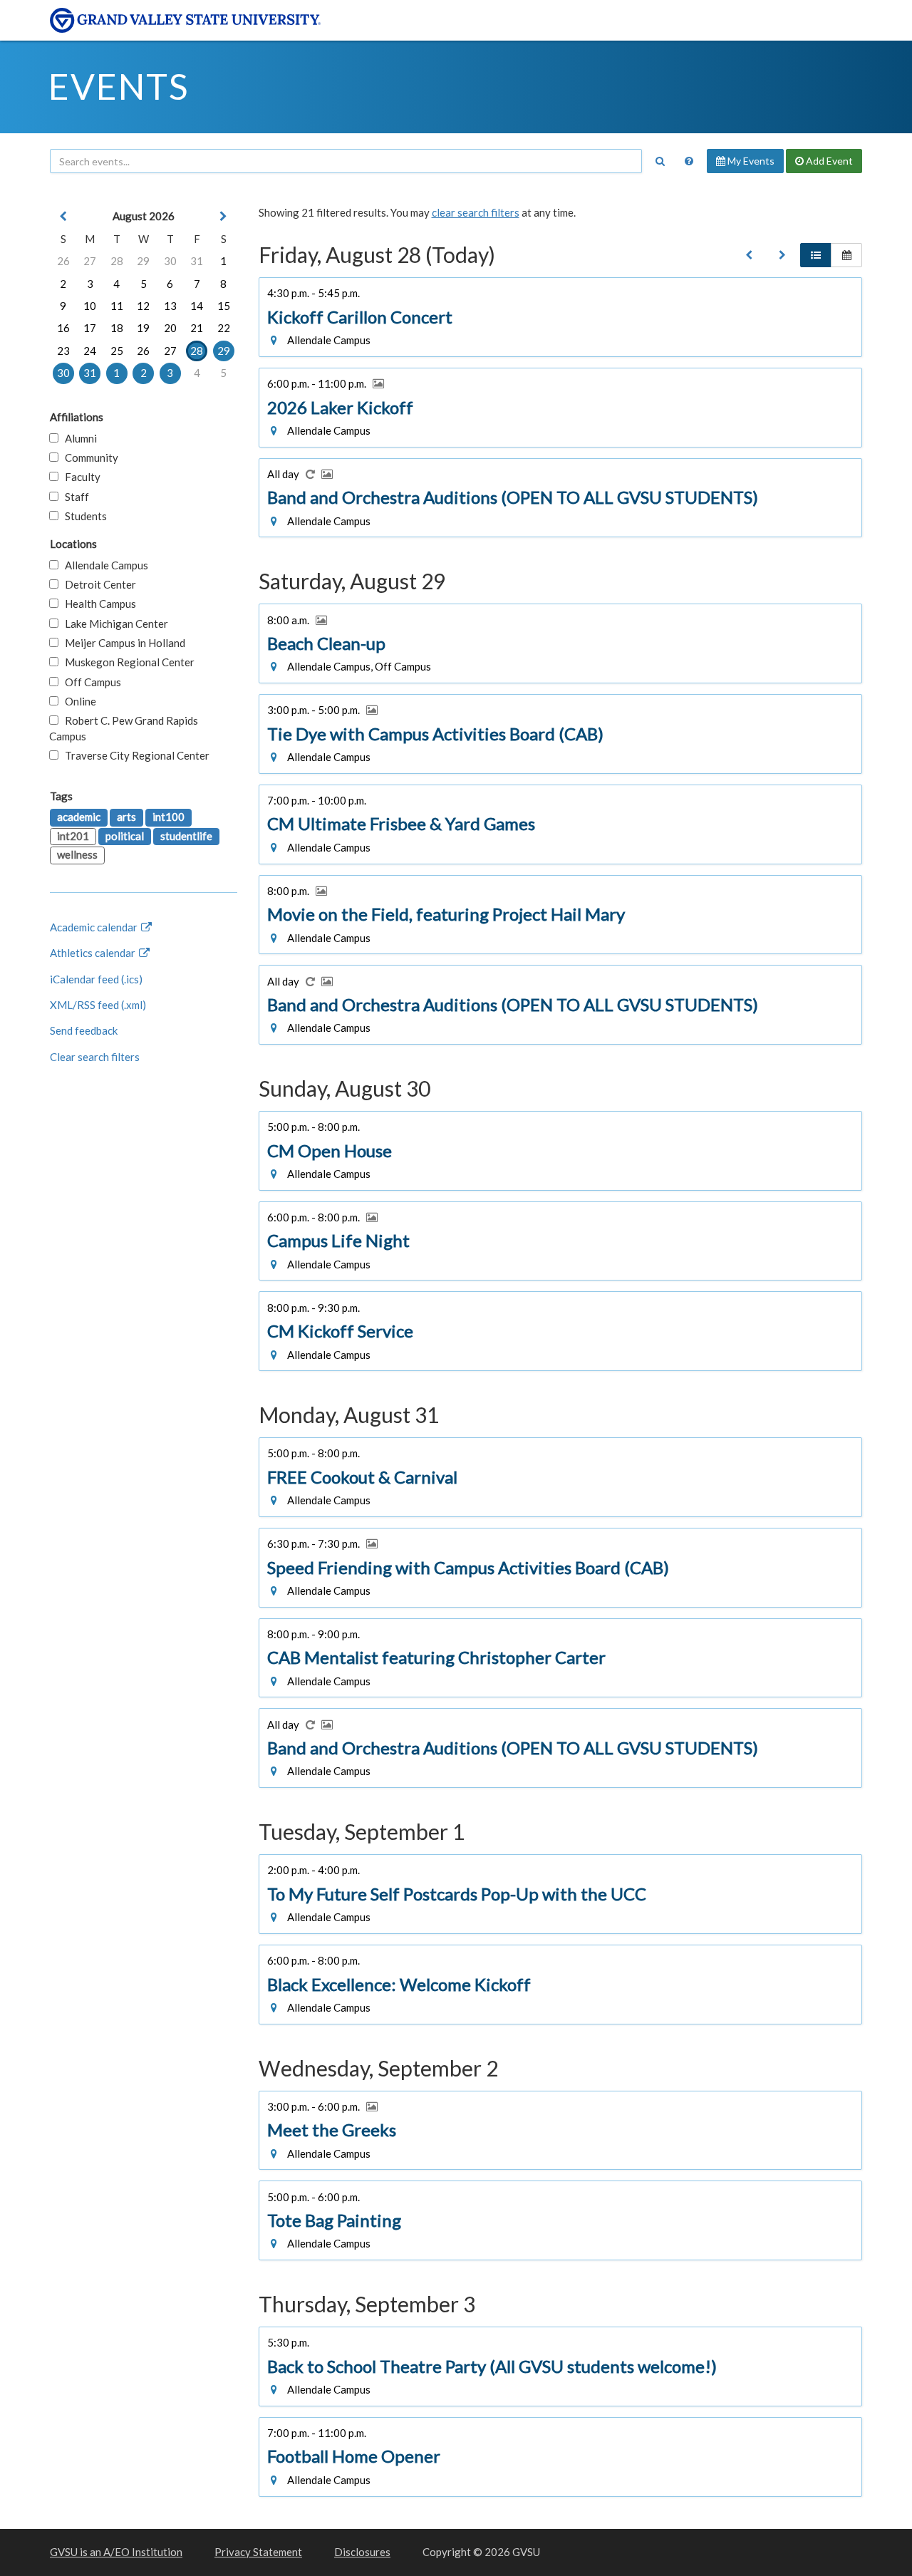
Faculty (79, 477)
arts (126, 817)
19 (143, 328)
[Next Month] (224, 216)
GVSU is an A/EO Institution (116, 2552)
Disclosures (362, 2552)
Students (83, 516)
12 (143, 306)
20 (170, 328)
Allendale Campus (103, 565)
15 (224, 306)
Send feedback (84, 1030)
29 (143, 261)
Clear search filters (95, 1057)
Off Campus (90, 682)
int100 (169, 817)
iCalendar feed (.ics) (96, 979)
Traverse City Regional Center (134, 755)
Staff (74, 497)
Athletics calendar (94, 953)
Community (88, 457)
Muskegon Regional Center (126, 662)
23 (63, 351)
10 (90, 306)
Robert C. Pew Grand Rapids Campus (124, 728)
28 (117, 261)
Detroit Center (97, 584)
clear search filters (476, 212)
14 (197, 306)
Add (828, 161)
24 (90, 351)
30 (170, 261)
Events (119, 86)
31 (197, 261)
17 (90, 328)
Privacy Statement (258, 2552)
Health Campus (97, 604)
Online (77, 701)
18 (117, 328)
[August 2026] (749, 255)
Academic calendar (95, 927)
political (125, 836)
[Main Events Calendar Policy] (689, 161)
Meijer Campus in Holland (122, 643)
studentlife (186, 836)
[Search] (660, 161)
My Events (750, 161)
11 (117, 306)
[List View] (816, 255)
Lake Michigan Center (113, 624)
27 (90, 261)
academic (79, 817)
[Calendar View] (846, 255)
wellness (77, 854)
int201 (73, 836)
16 (63, 328)
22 (224, 328)
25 (117, 351)
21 (197, 328)
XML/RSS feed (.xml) (98, 1005)
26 (63, 261)
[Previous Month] (63, 216)
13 (170, 306)
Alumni (78, 438)
